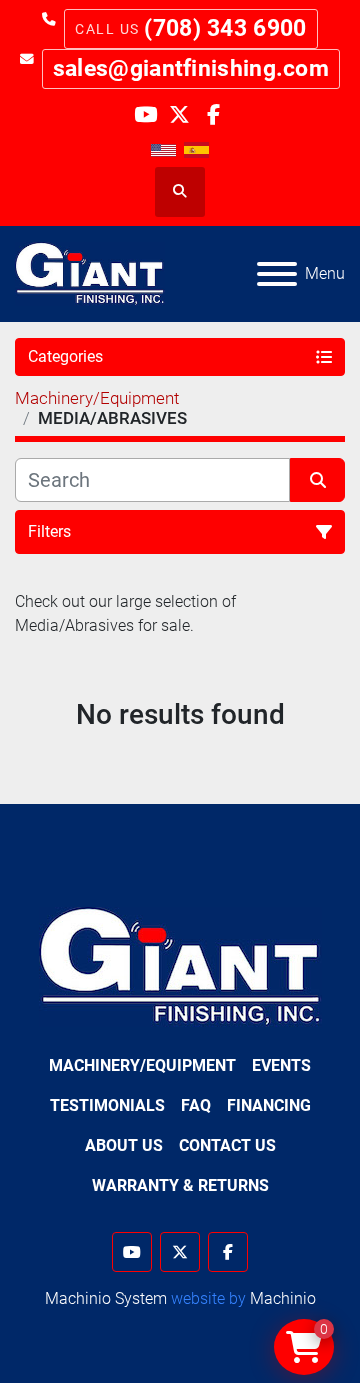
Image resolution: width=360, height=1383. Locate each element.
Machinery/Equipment (142, 1065)
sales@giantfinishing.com (191, 68)
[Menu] (277, 274)
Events (281, 1065)
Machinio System (106, 1298)
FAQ (196, 1105)
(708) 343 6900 (225, 28)
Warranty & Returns (180, 1185)
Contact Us (227, 1145)
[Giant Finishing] (180, 965)
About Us (124, 1145)
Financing (269, 1105)
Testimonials (107, 1105)
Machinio (283, 1298)
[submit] (317, 480)
